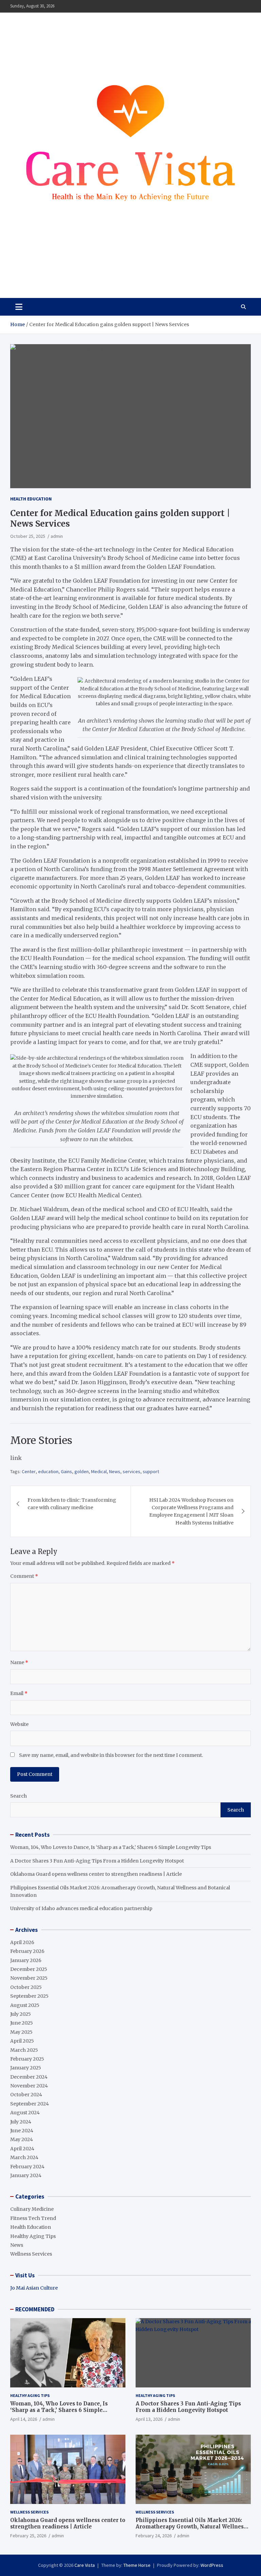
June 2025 (22, 2023)
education (48, 1471)
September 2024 (30, 2104)
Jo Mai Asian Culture (34, 2288)
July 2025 (21, 2014)
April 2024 (22, 2149)
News (115, 1471)
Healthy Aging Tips (33, 2236)
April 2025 (22, 2041)
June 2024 (22, 2131)
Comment (24, 1576)
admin (57, 536)
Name (19, 1662)
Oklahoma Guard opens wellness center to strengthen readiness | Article (96, 1874)
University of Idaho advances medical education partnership (81, 1908)
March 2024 (24, 2157)
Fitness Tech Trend (33, 2218)
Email (19, 1693)
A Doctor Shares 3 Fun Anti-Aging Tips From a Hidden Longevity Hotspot (97, 1861)
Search (19, 1796)
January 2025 (26, 2068)
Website (19, 1724)
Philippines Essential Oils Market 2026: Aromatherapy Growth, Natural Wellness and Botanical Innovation (191, 2527)
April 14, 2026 (24, 2419)
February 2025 (27, 2059)
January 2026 (26, 1960)
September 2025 (29, 1996)
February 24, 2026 (154, 2536)
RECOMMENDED (35, 2309)
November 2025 (29, 1978)
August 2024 (25, 2113)
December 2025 (29, 1969)
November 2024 (29, 2086)
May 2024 (22, 2139)
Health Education (31, 499)
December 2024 (29, 2077)
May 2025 (21, 2032)
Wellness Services (31, 2254)
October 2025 (26, 1987)
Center (29, 1471)
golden (82, 1471)
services (132, 1471)
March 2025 (24, 2050)
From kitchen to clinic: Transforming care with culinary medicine (72, 1504)
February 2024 (27, 2167)
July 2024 (21, 2122)
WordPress (212, 2565)
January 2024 (26, 2175)
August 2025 (25, 2005)
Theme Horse (137, 2565)
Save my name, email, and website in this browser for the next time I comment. (111, 1755)
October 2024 (26, 2095)
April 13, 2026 (149, 2419)
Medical (99, 1471)
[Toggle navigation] (19, 307)
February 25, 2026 (28, 2536)
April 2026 (22, 1942)
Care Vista (37, 273)
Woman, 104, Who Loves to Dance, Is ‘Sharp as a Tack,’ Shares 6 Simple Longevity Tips (111, 1847)
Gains (66, 1471)
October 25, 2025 (28, 536)
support (151, 1471)
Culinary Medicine (32, 2209)
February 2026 (27, 1951)
